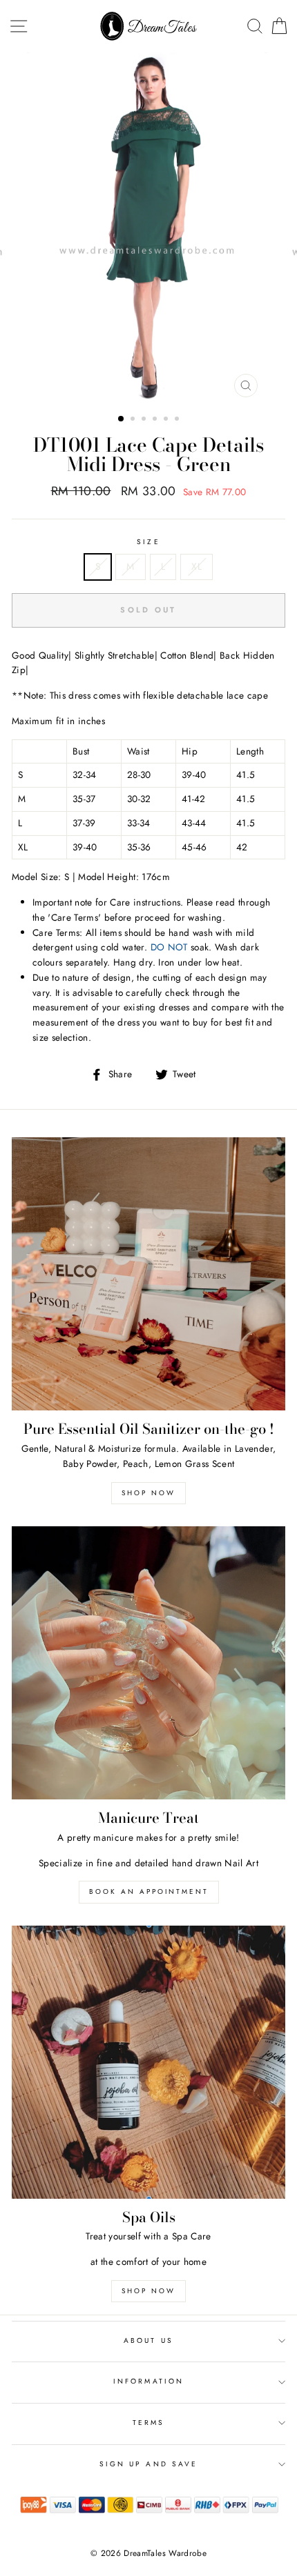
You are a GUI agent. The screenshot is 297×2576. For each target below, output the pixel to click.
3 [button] (145, 420)
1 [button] (122, 419)
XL (197, 566)
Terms (148, 2423)
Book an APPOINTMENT (149, 1891)
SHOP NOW (148, 2291)
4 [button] (156, 420)
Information (148, 2381)
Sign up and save (148, 2464)
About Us (148, 2340)
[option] (148, 228)
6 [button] (178, 420)
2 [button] (134, 420)
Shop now (148, 1493)
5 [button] (167, 420)
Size (148, 542)
